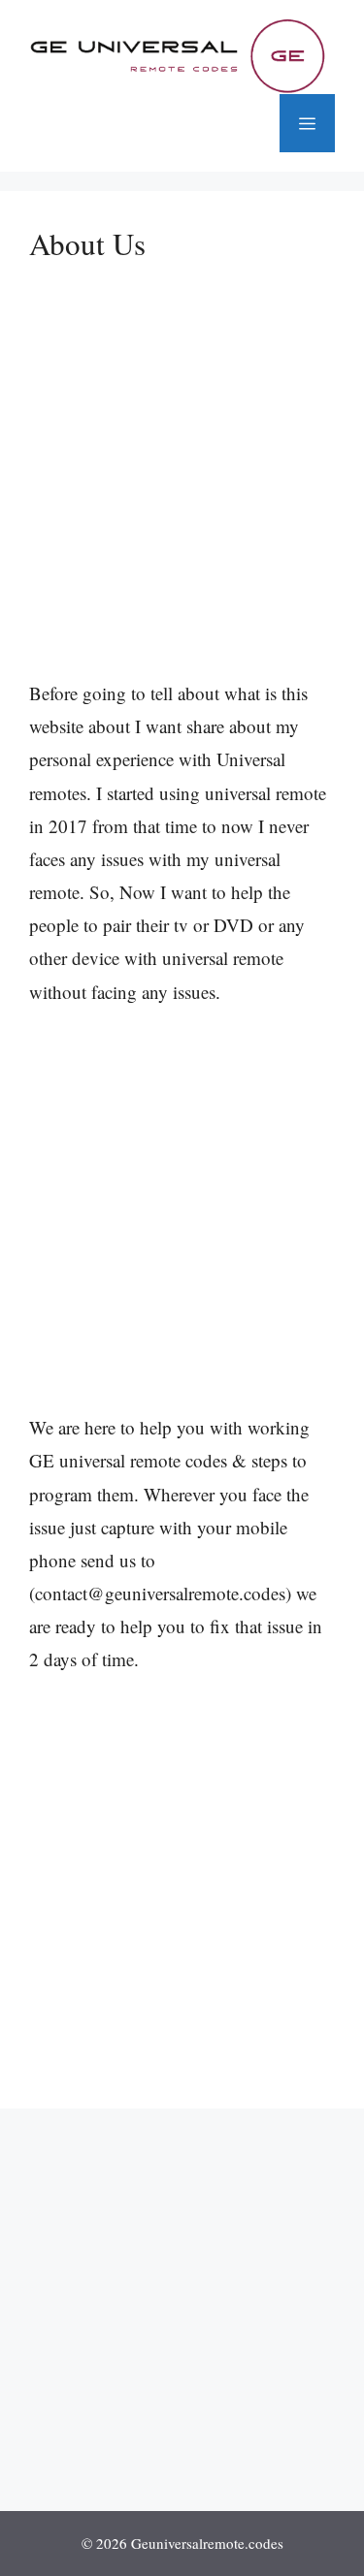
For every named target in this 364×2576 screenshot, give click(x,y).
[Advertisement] (182, 487)
